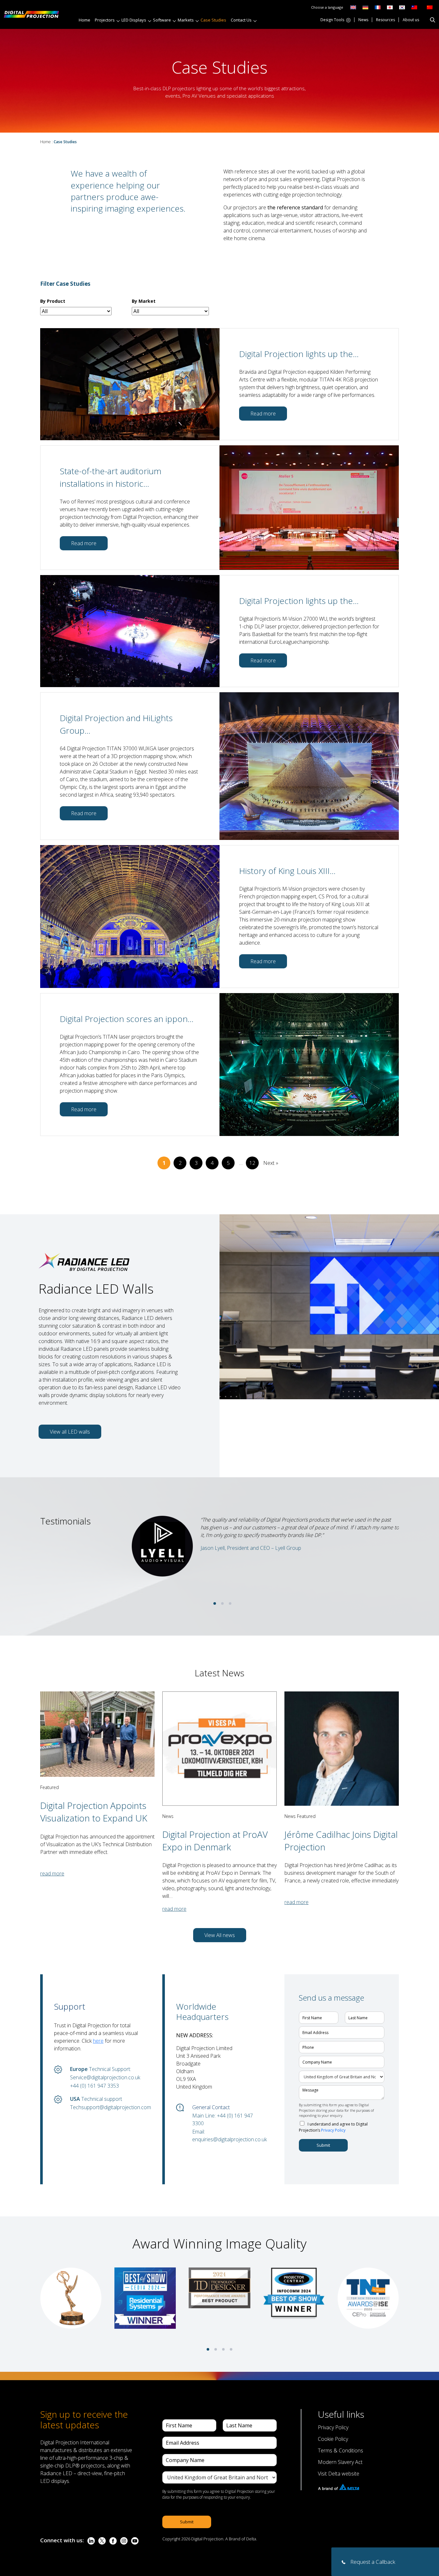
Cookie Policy (333, 2439)
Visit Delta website (339, 2474)
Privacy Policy (333, 2130)
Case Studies (213, 20)
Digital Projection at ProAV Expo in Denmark (215, 1841)
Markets (186, 20)
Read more (263, 414)
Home (85, 20)
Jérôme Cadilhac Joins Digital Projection (341, 1841)
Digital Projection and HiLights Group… (116, 724)
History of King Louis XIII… (287, 871)
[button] (215, 1603)
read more (52, 1873)
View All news (220, 1935)
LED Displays (134, 20)
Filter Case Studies (65, 284)
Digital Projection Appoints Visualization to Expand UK (94, 1812)
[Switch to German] (365, 7)
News (363, 20)
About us (411, 20)
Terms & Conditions (340, 2450)
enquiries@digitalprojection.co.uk (229, 2139)
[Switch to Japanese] (390, 7)
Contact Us (241, 20)
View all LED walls (70, 1432)
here (98, 2041)
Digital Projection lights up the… (299, 354)
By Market (144, 301)
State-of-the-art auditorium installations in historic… (111, 477)
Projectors (105, 20)
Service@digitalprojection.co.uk (105, 2077)
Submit (323, 2145)
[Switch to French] (378, 7)
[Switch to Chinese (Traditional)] (413, 7)
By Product (53, 301)
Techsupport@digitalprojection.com (107, 2107)
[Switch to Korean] (402, 7)
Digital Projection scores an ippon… (127, 1019)
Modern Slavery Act (340, 2462)
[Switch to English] (353, 7)
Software (162, 20)
